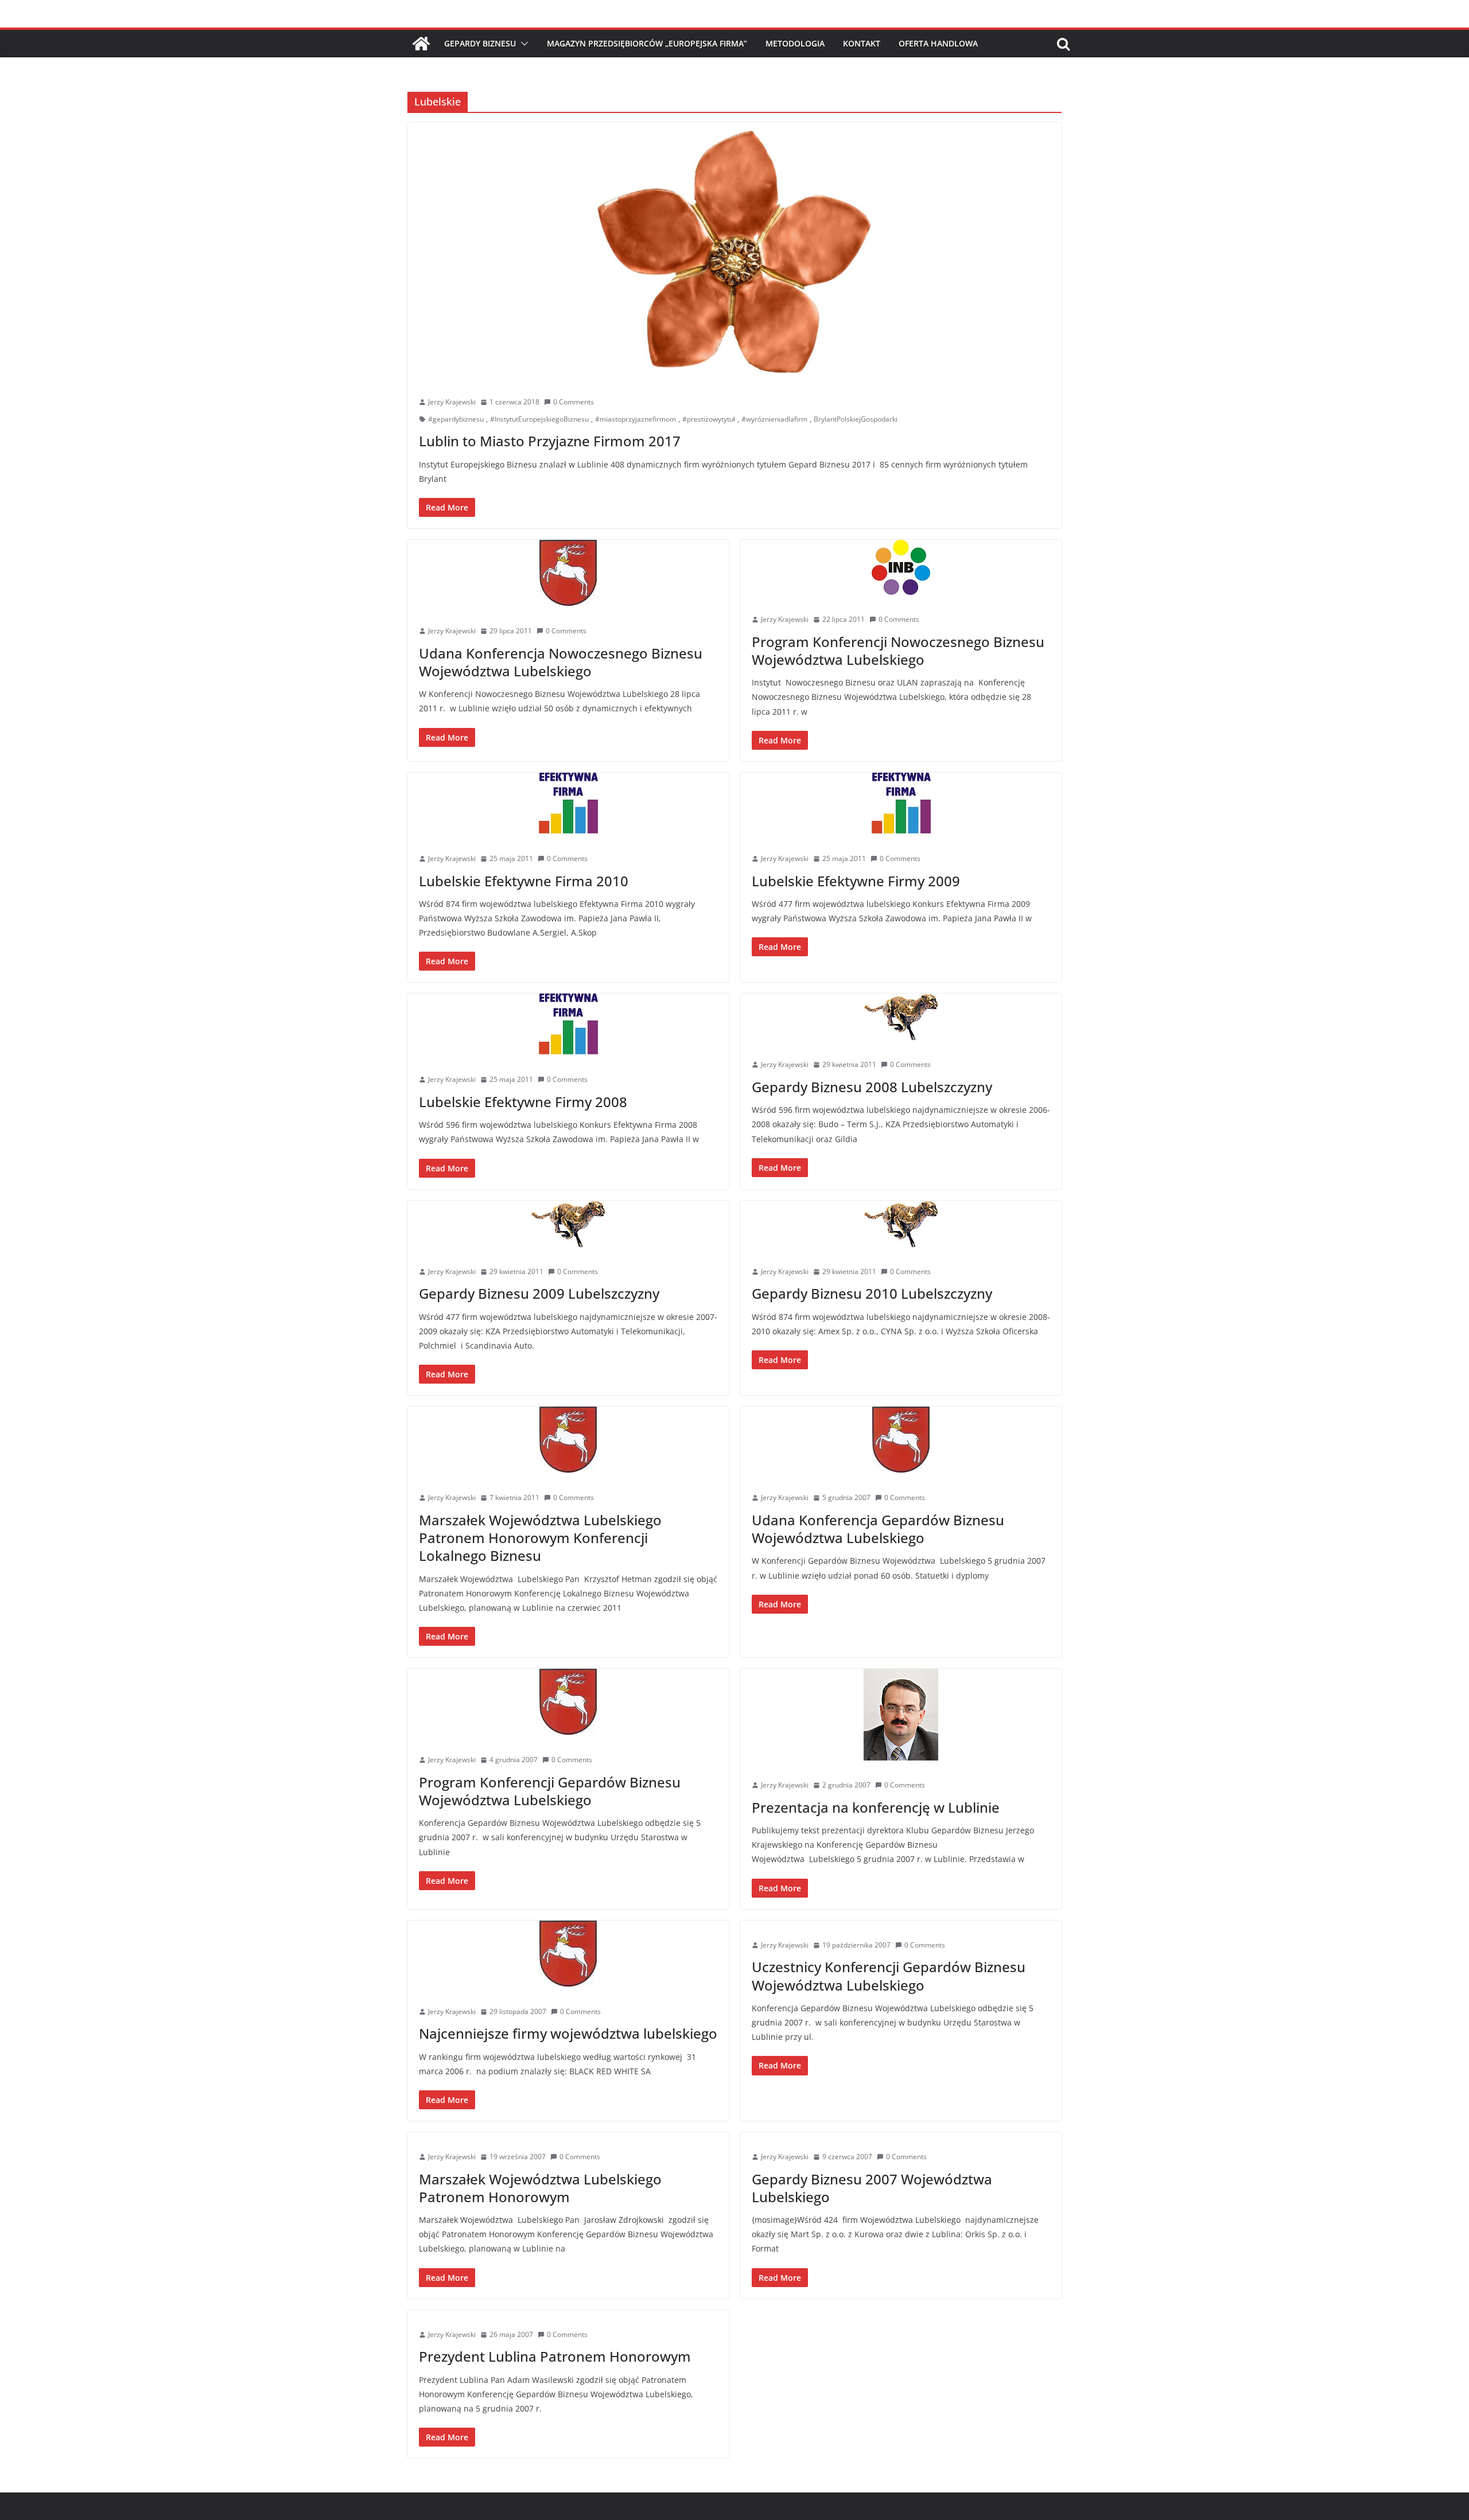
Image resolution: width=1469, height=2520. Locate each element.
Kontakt (862, 43)
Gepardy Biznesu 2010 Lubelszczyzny (872, 1293)
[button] (522, 44)
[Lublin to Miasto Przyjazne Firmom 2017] (734, 250)
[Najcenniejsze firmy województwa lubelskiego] (568, 1954)
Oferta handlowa (938, 43)
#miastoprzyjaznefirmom (636, 419)
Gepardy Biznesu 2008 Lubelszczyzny (872, 1087)
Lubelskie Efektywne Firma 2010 (524, 881)
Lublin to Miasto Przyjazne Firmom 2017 (550, 441)
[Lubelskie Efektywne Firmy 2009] (901, 803)
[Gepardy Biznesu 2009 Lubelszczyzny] (568, 1224)
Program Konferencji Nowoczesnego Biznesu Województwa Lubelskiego (898, 651)
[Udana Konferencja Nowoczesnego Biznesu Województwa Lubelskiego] (568, 573)
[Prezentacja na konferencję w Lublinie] (901, 1715)
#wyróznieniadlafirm (774, 419)
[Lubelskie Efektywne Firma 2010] (568, 803)
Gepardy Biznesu (480, 43)
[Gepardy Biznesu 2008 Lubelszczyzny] (901, 1017)
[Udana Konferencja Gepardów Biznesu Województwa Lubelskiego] (901, 1440)
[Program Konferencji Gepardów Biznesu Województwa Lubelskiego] (568, 1702)
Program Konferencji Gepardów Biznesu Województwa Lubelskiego (550, 1791)
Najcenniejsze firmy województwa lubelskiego (568, 2033)
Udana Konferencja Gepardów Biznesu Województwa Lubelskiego (878, 1529)
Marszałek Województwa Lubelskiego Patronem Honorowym (540, 2188)
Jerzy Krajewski (452, 402)
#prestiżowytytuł (709, 419)
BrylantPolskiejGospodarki (856, 419)
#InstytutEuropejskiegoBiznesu (539, 419)
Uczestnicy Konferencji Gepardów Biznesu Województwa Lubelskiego (889, 1976)
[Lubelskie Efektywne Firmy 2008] (568, 1024)
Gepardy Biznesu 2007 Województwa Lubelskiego (872, 2188)
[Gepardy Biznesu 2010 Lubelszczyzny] (901, 1224)
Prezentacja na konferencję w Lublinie (876, 1807)
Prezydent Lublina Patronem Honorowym (555, 2356)
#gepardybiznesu (456, 419)
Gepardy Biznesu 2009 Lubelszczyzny (539, 1293)
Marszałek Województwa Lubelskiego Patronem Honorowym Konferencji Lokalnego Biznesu (540, 1538)
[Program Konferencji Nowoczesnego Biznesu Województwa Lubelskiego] (901, 567)
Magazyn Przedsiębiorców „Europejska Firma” (647, 43)
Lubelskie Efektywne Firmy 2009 (856, 881)
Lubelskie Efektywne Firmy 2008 (523, 1102)
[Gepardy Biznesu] (421, 44)
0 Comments (574, 402)
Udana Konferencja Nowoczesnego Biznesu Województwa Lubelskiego (561, 662)
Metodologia (795, 43)
